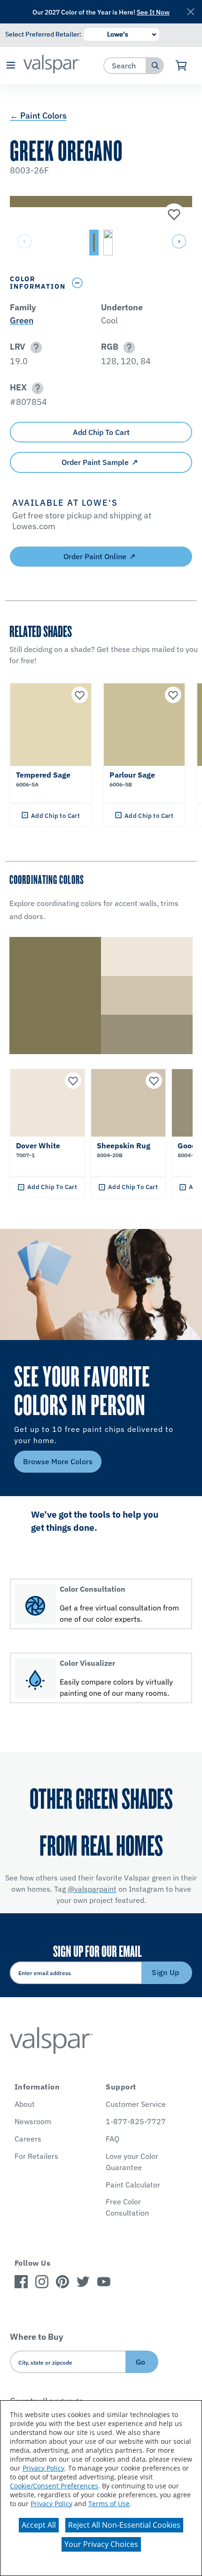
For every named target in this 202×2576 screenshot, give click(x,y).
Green (22, 320)
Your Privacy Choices (101, 2544)
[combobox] (125, 65)
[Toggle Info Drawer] (130, 283)
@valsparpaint (92, 1889)
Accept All (39, 2525)
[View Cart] (182, 66)
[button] (11, 66)
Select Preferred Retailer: (43, 34)
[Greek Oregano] (173, 215)
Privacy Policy (43, 2468)
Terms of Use (109, 2504)
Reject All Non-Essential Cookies (124, 2525)
